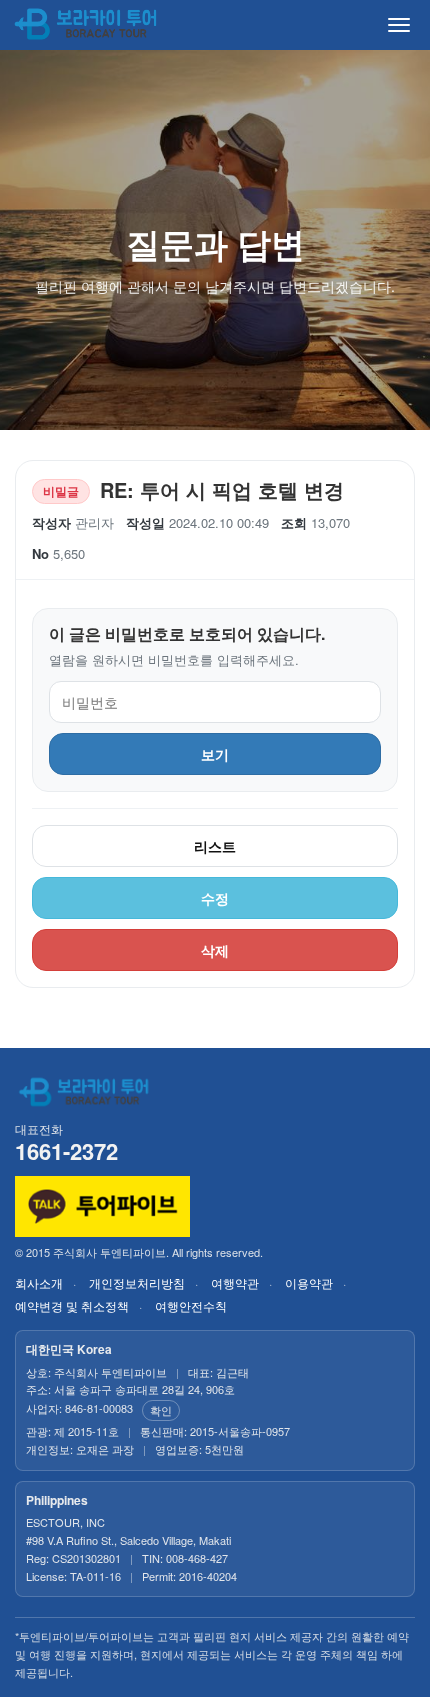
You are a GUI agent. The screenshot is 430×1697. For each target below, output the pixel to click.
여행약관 (235, 1282)
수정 (215, 898)
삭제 (215, 950)
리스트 (215, 846)
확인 (161, 1410)
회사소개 (39, 1282)
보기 (215, 754)
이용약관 (309, 1282)
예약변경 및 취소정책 (72, 1305)
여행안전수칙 (191, 1305)
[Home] (87, 25)
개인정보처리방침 (137, 1282)
